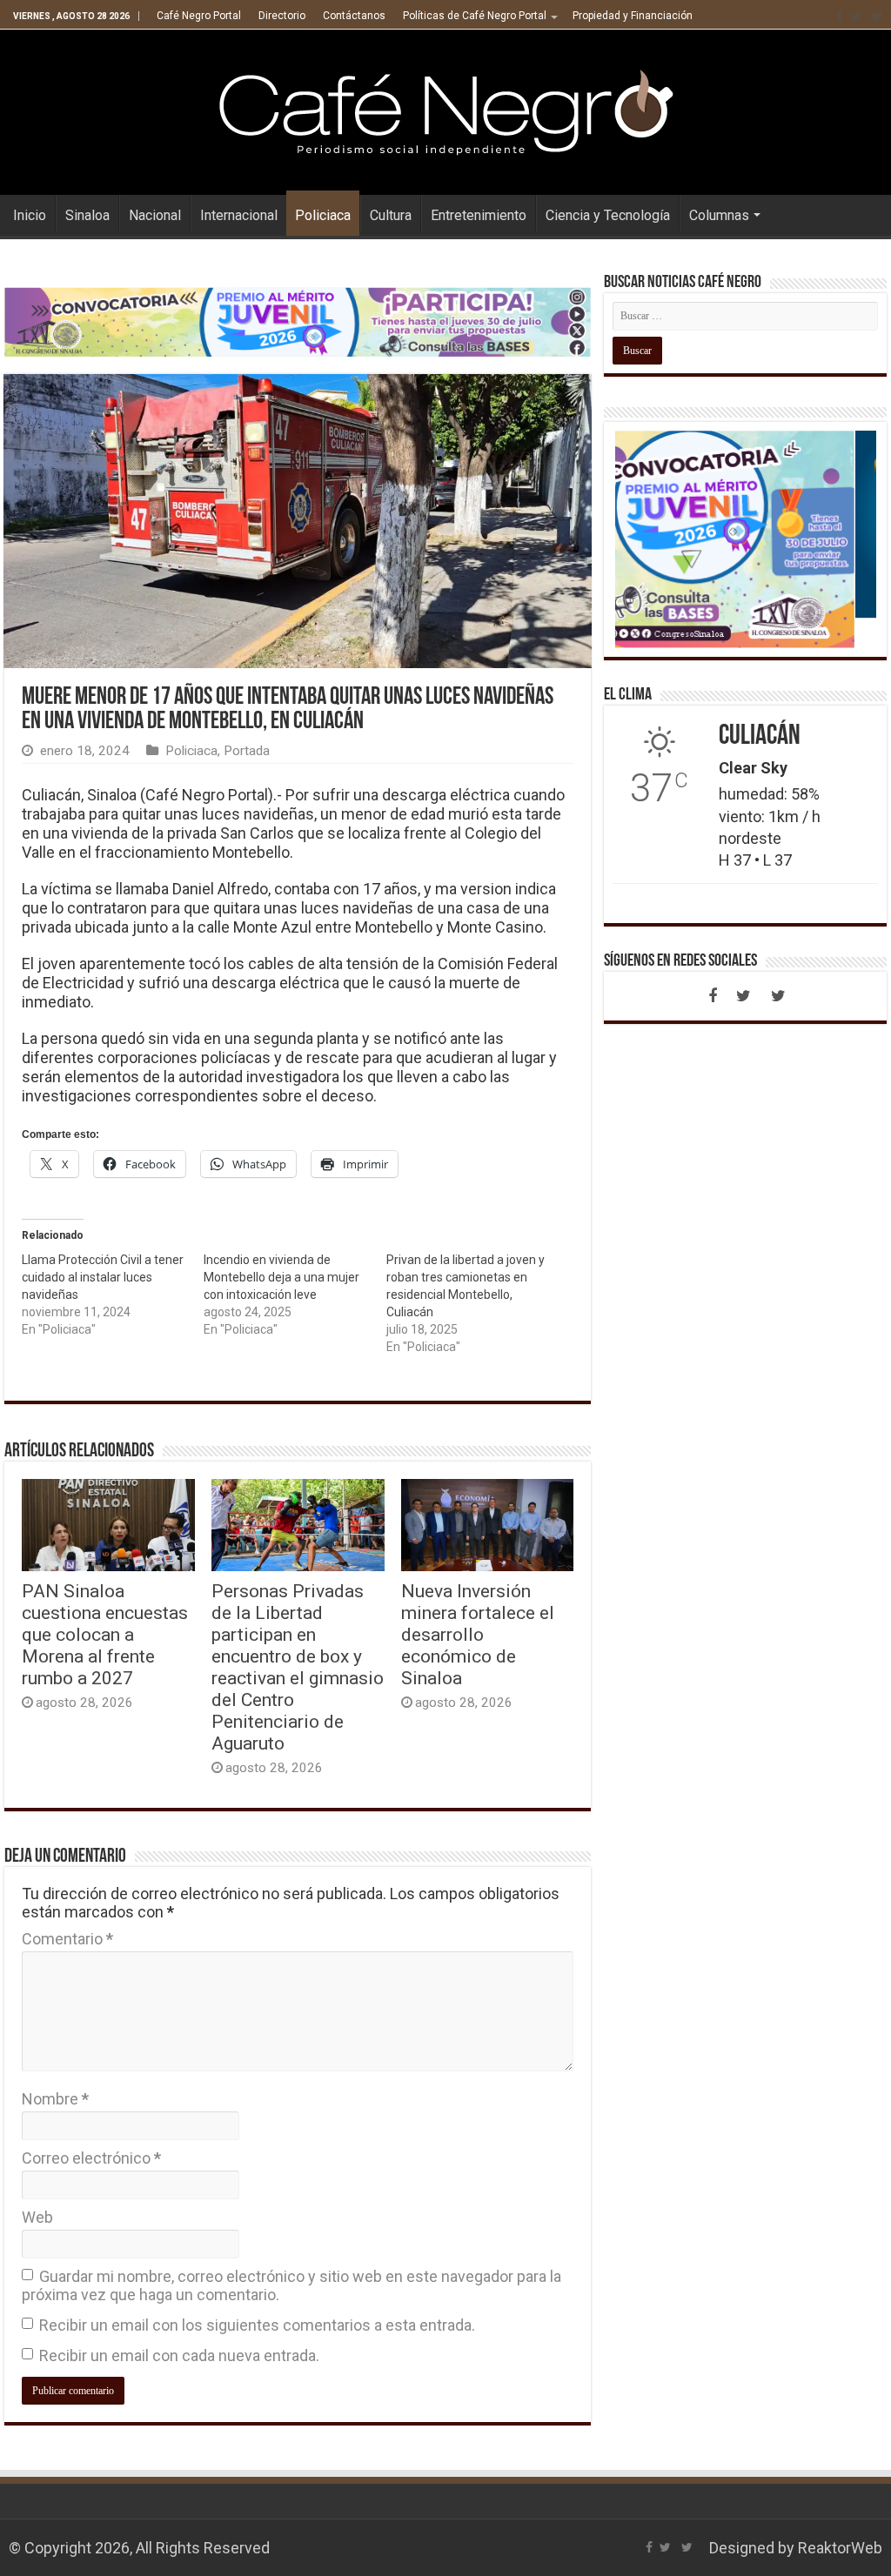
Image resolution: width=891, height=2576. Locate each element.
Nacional (155, 215)
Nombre (55, 2099)
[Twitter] (856, 17)
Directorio (282, 16)
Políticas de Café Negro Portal (475, 16)
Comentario (67, 1939)
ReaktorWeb (840, 2548)
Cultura (391, 215)
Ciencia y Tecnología (608, 215)
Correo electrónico (91, 2158)
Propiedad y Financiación (633, 16)
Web (37, 2217)
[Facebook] (840, 17)
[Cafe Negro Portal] (445, 109)
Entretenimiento (479, 215)
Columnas (719, 215)
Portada (247, 751)
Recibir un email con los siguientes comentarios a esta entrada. (257, 2325)
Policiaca (323, 215)
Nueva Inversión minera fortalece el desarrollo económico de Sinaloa (478, 1634)
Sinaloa (87, 215)
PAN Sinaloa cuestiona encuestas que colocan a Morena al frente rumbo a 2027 (105, 1634)
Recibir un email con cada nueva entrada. (179, 2355)
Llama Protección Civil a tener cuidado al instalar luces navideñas (103, 1277)
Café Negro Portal (199, 16)
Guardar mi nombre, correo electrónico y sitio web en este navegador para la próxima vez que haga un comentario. (291, 2285)
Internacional (239, 215)
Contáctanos (354, 16)
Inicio (30, 215)
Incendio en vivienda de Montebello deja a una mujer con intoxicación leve (281, 1277)
